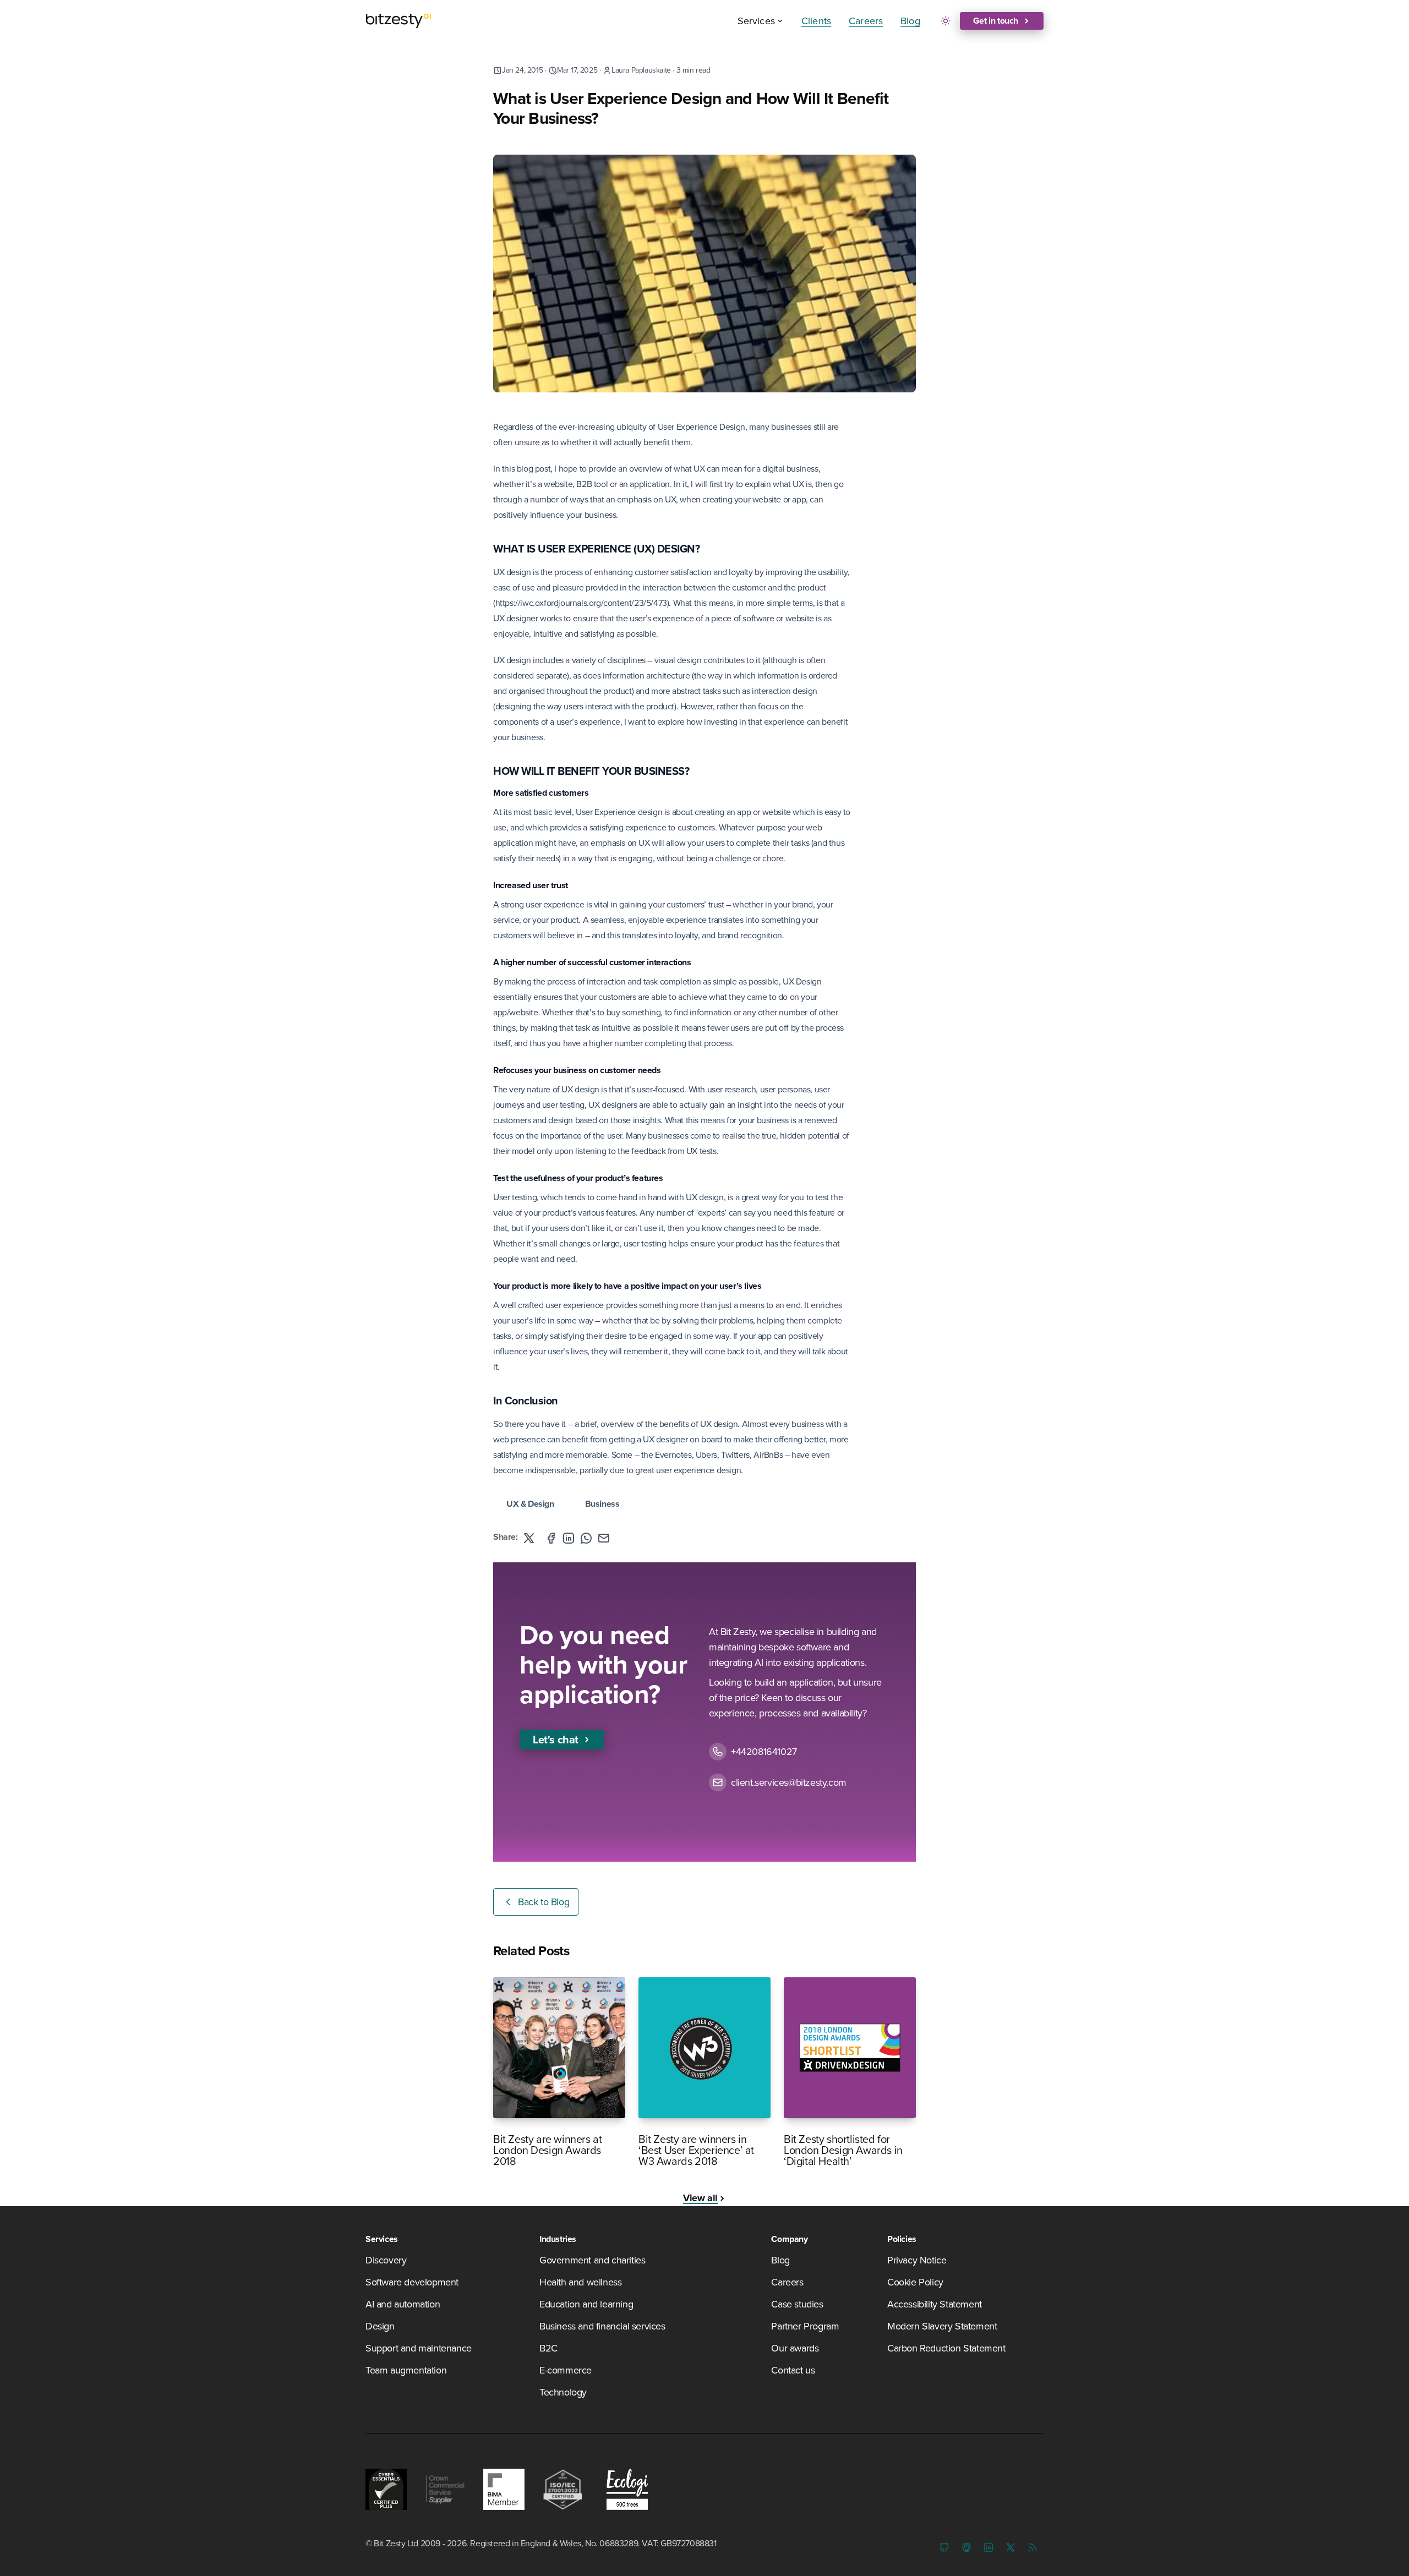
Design (380, 2326)
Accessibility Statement (935, 2304)
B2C (548, 2348)
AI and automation (403, 2304)
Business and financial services (602, 2326)
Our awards (795, 2348)
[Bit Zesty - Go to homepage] (398, 21)
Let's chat (556, 1739)
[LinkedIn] (989, 2547)
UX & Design (530, 1504)
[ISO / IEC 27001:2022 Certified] (563, 2489)
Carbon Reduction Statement (946, 2348)
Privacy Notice (917, 2260)
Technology (563, 2392)
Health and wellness (580, 2282)
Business (602, 1504)
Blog (910, 21)
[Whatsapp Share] (586, 1538)
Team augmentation (406, 2370)
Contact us (793, 2370)
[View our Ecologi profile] (624, 2489)
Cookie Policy (915, 2282)
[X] (1011, 2547)
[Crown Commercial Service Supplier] (445, 2489)
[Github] (944, 2547)
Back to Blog (544, 1902)
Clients (816, 21)
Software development (412, 2282)
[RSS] (1033, 2547)
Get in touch (996, 21)
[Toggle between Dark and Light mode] (946, 21)
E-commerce (566, 2370)
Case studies (797, 2304)
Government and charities (592, 2260)
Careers (866, 21)
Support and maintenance (419, 2348)
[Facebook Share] (551, 1538)
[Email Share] (604, 1538)
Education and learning (586, 2304)
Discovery (386, 2260)
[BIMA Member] (504, 2489)
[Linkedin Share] (569, 1538)
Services (756, 21)
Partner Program (805, 2326)
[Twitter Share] (529, 1538)
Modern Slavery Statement (942, 2326)
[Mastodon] (966, 2547)
